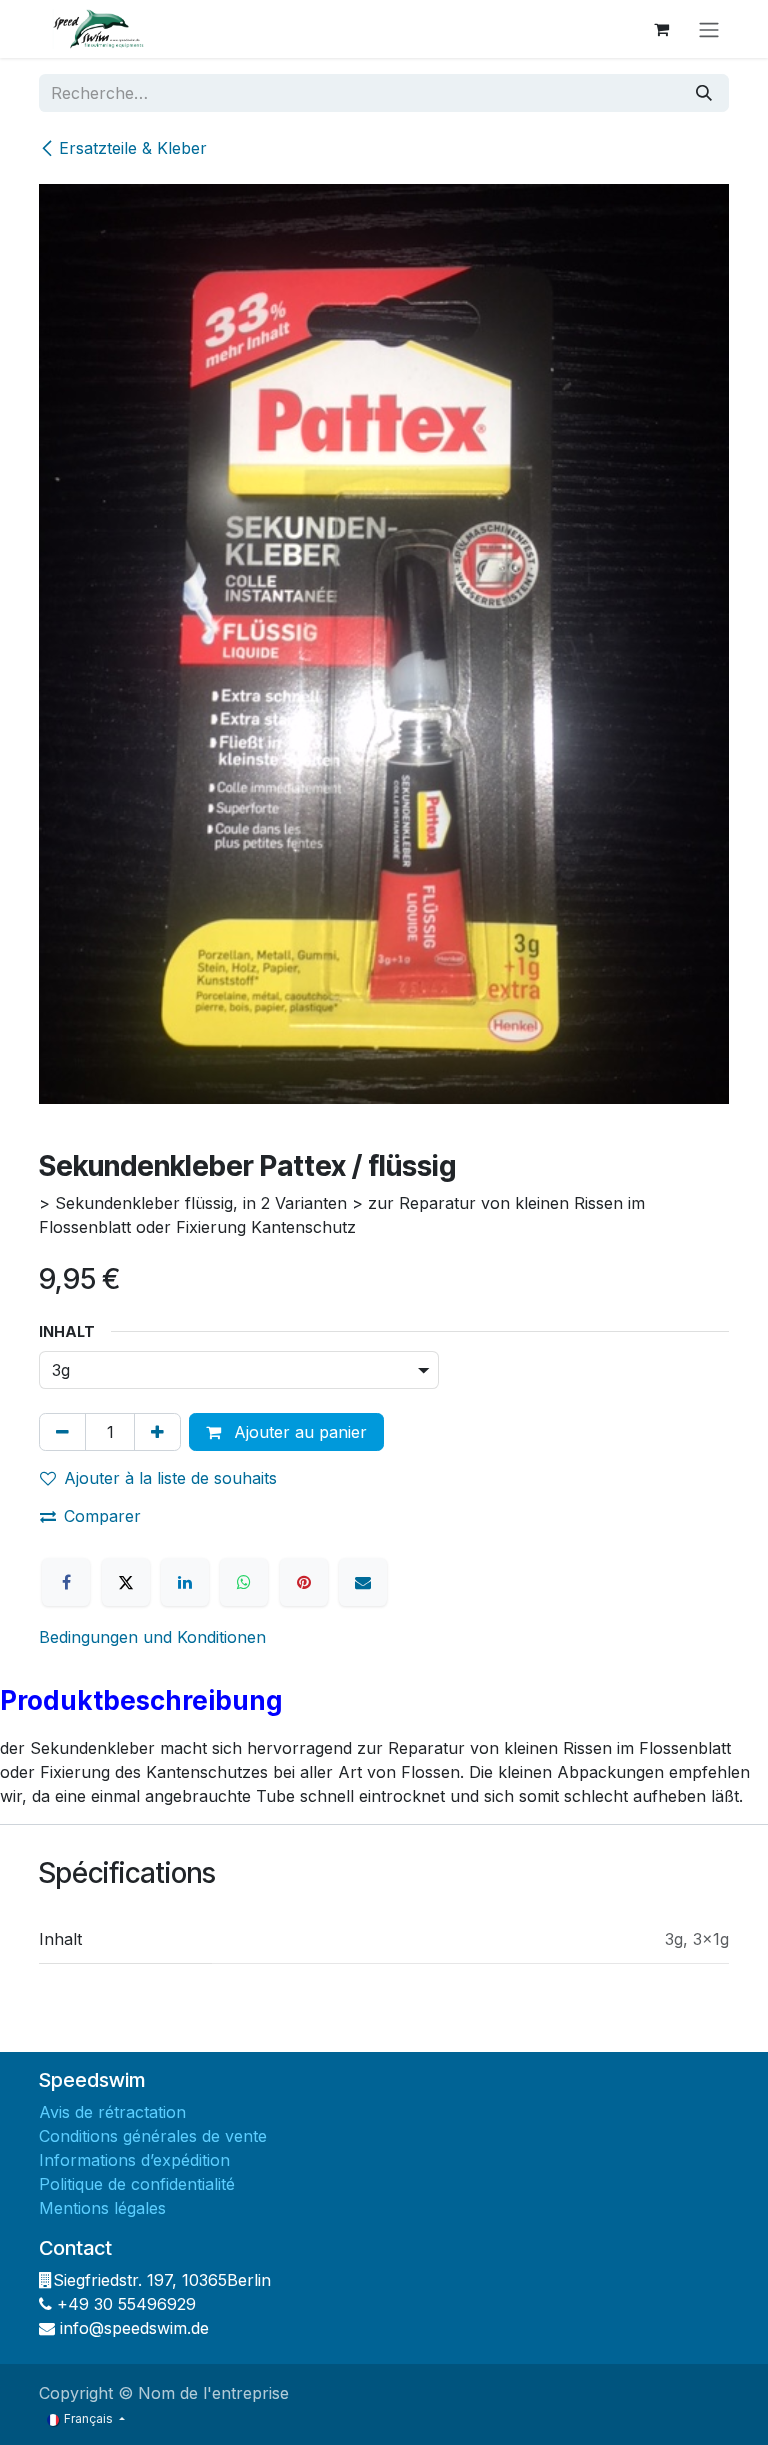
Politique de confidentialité (139, 2184)
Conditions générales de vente (155, 2136)
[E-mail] (363, 1582)
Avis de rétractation (115, 2112)
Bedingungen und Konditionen (152, 1637)
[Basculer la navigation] (709, 29)
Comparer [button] (102, 1516)
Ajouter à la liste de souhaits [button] (170, 1478)
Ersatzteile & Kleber (133, 148)
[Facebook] (66, 1582)
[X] (126, 1582)
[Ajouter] (157, 1432)
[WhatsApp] (244, 1582)
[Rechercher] (704, 93)
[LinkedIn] (185, 1582)
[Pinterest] (304, 1582)
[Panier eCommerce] (661, 29)
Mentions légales (105, 2208)
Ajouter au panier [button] (298, 1432)
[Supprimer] (62, 1432)
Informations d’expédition (134, 2160)
